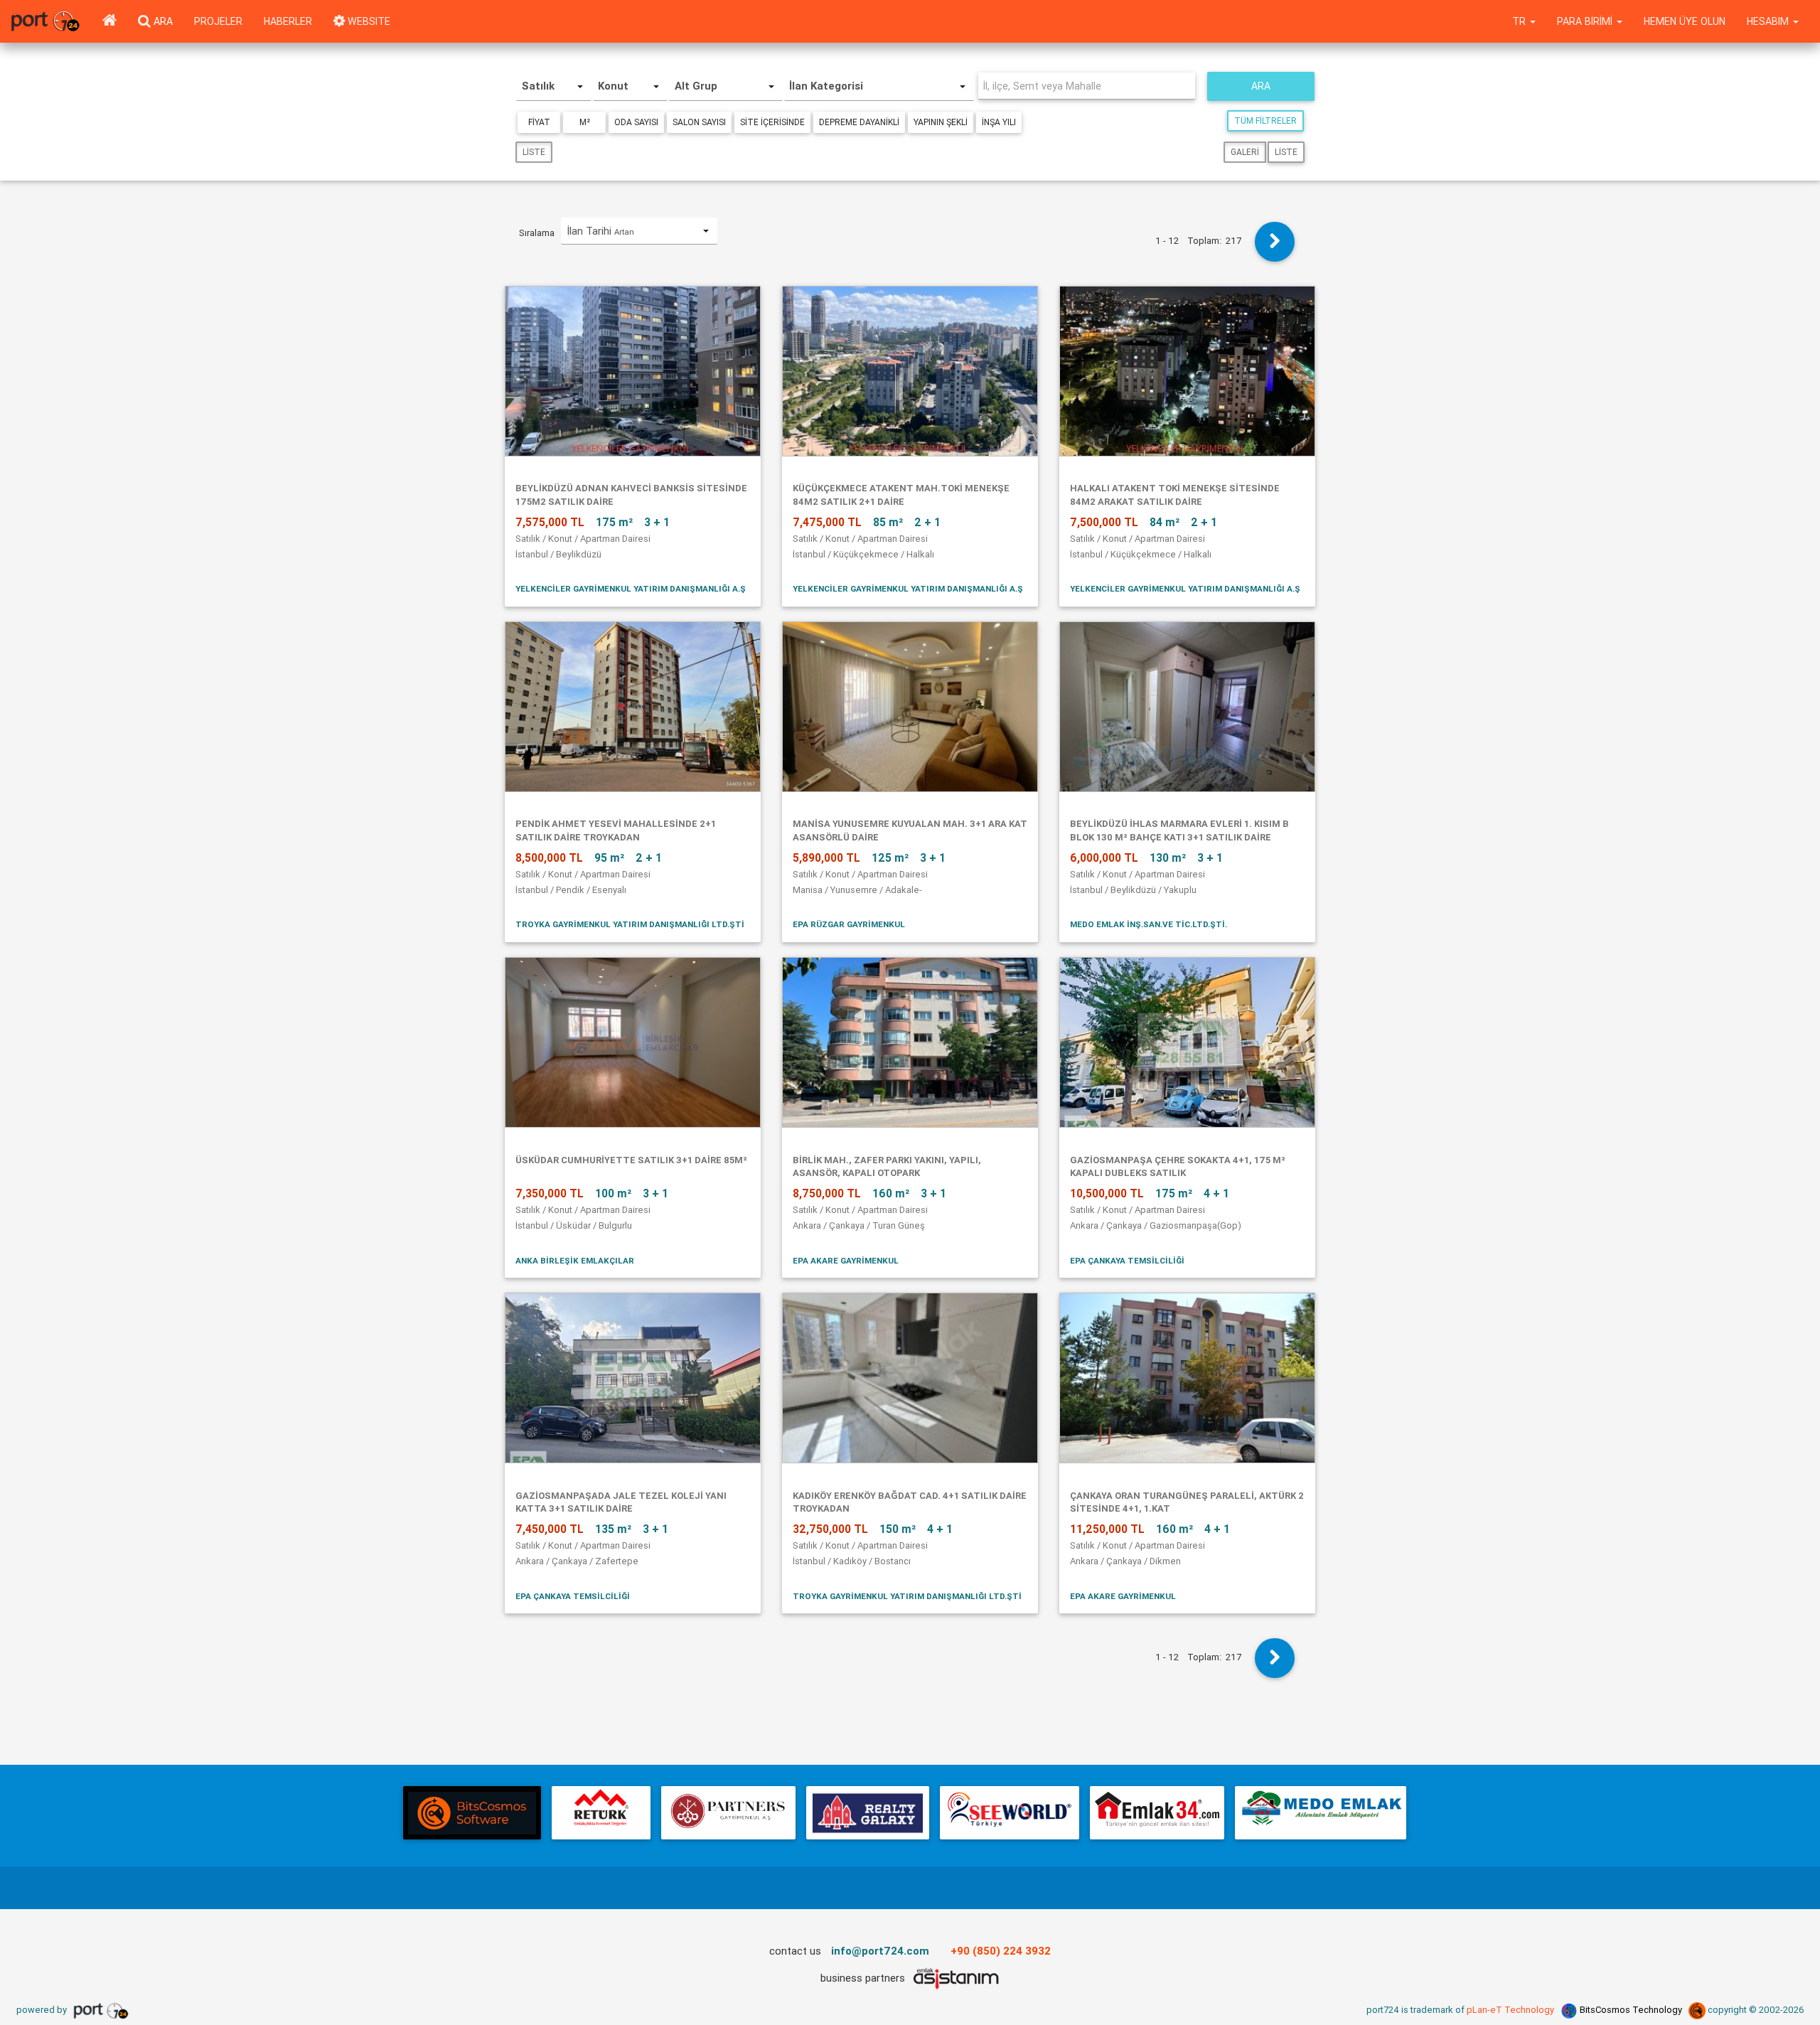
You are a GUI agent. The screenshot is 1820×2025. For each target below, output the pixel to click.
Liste (534, 152)
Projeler (218, 21)
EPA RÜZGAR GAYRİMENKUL (849, 924)
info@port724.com (880, 1951)
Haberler (288, 21)
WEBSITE (368, 21)
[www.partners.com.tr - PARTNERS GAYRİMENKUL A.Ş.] (728, 1813)
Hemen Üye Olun (1685, 21)
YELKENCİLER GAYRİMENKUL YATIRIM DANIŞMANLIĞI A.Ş (631, 588)
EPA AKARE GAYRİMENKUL (846, 1260)
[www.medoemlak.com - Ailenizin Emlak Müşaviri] (1321, 1813)
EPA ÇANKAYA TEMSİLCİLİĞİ (1127, 1260)
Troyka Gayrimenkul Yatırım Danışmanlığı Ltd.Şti (630, 924)
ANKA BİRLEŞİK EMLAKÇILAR (575, 1260)
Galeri (1245, 152)
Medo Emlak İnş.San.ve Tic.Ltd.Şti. (1149, 924)
